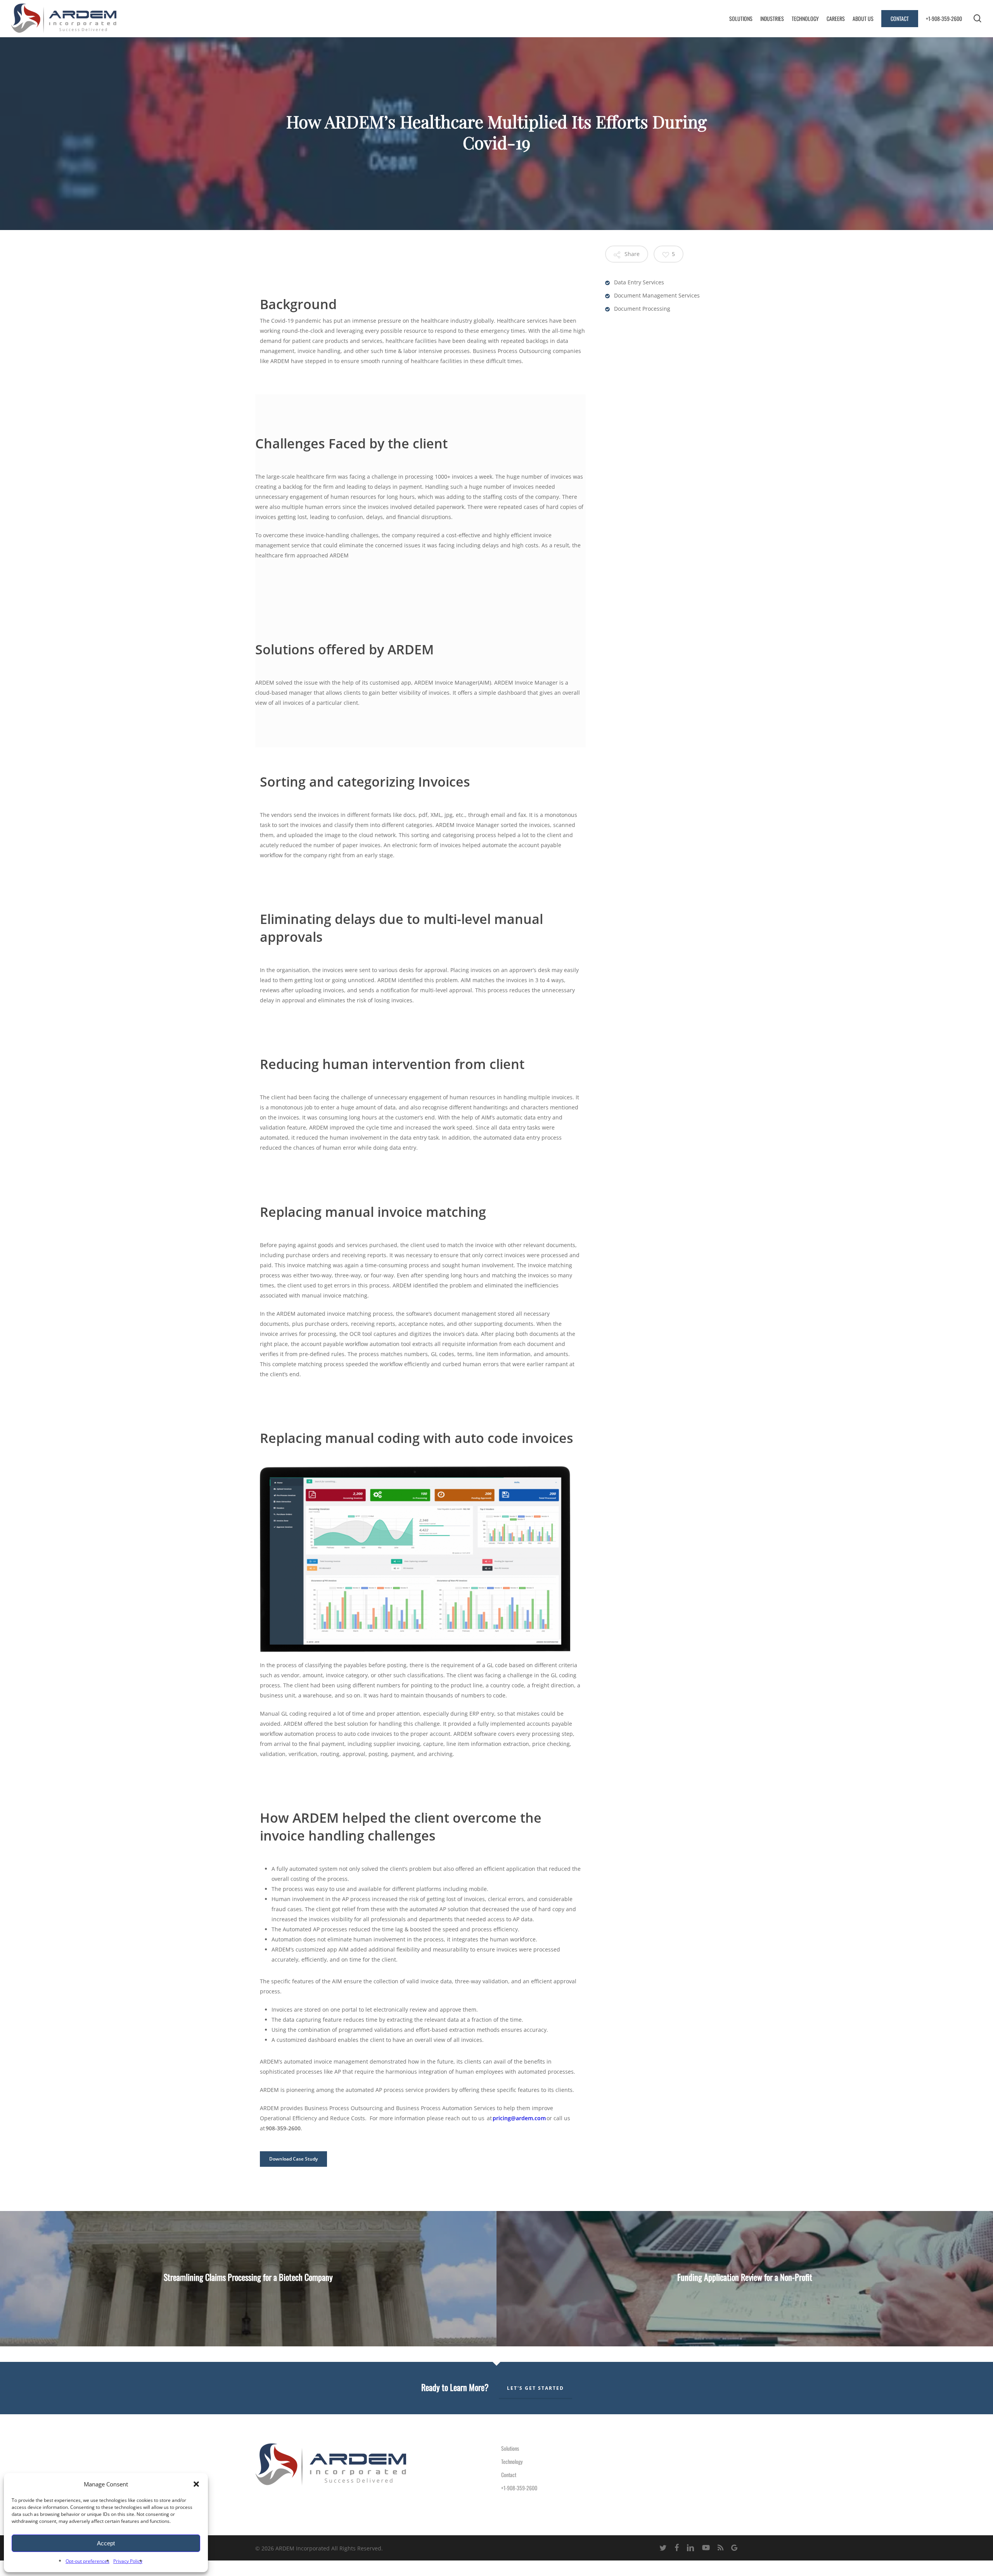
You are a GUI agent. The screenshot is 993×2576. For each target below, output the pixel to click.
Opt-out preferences (87, 2561)
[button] (196, 2484)
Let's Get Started (535, 2388)
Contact (509, 2475)
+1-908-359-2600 (519, 2488)
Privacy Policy (128, 2561)
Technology (512, 2461)
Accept (106, 2543)
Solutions (510, 2448)
